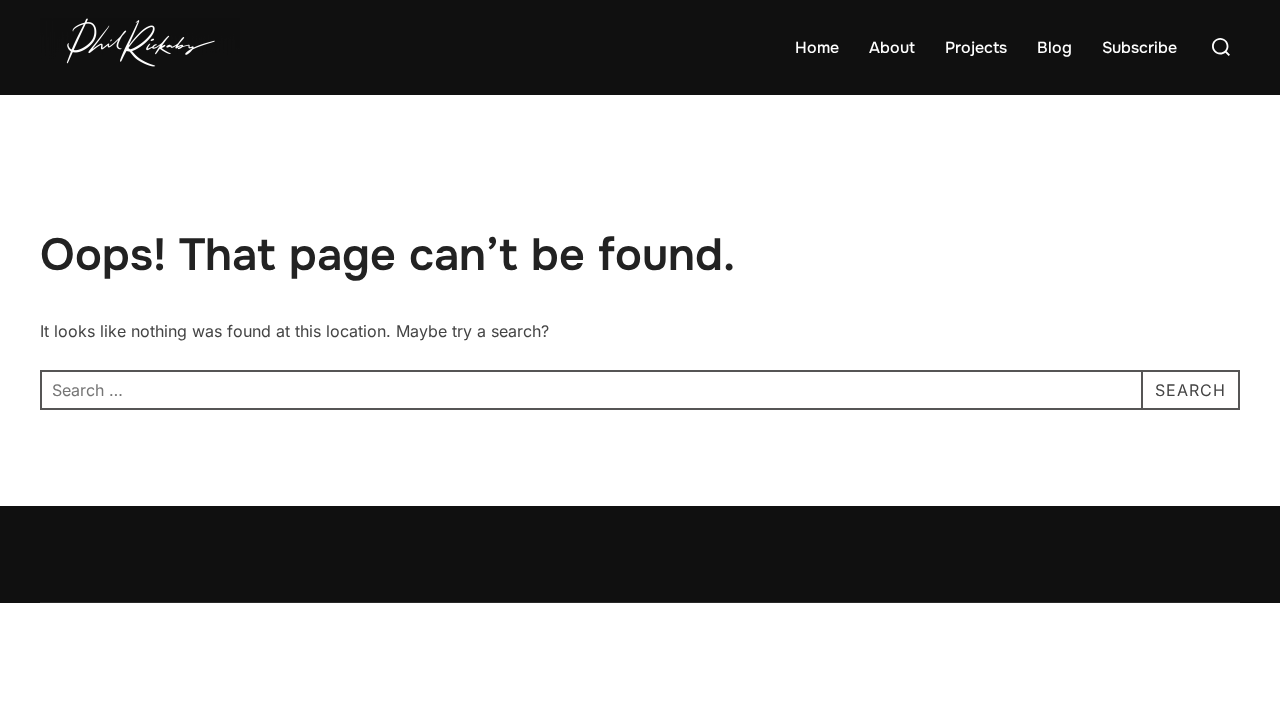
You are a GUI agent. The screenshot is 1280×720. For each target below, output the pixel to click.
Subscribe (1139, 47)
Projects (976, 47)
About (892, 47)
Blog (1054, 47)
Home (817, 47)
